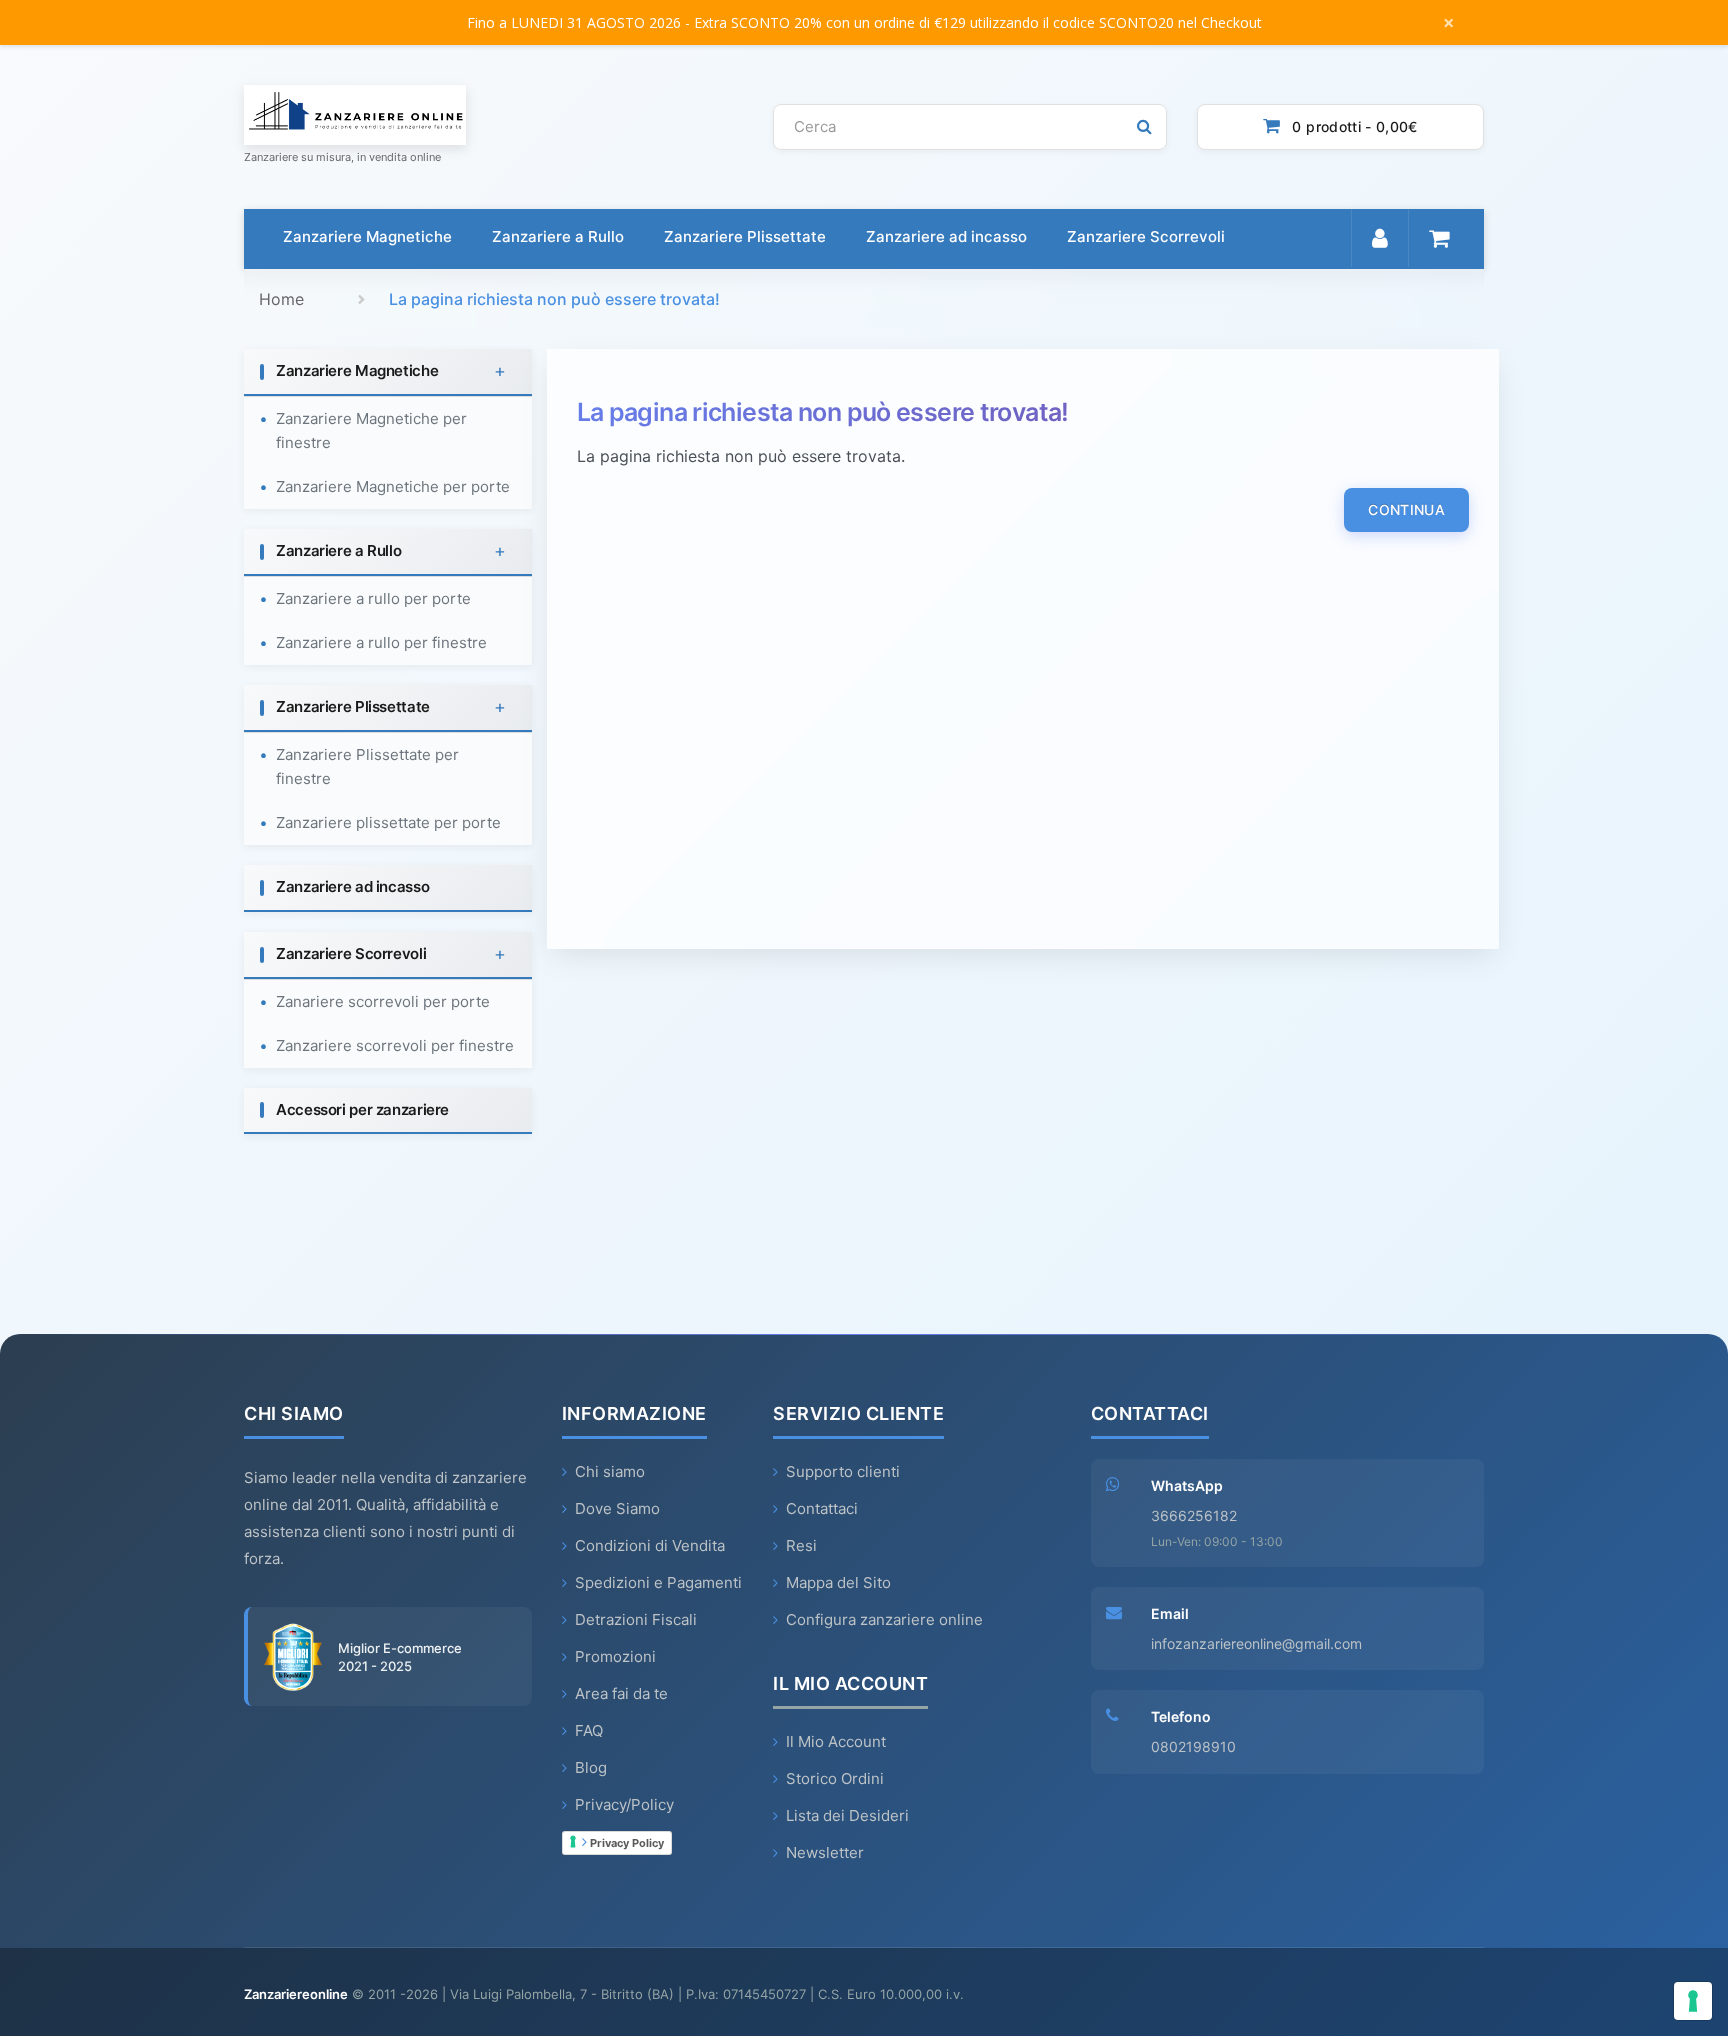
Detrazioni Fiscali (636, 1619)
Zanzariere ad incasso (946, 236)
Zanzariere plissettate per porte (388, 822)
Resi (801, 1545)
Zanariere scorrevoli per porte (383, 1001)
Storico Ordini (835, 1778)
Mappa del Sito (838, 1582)
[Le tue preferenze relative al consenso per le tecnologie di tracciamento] (1693, 2001)
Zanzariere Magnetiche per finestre (371, 430)
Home (281, 299)
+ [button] (500, 371)
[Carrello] (1438, 238)
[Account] (1379, 238)
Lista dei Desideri (847, 1815)
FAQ (589, 1730)
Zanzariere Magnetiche (367, 236)
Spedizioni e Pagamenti (658, 1582)
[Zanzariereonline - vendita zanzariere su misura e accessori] (493, 115)
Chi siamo (610, 1471)
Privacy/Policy (624, 1804)
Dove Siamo (617, 1508)
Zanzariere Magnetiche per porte (393, 486)
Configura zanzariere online (884, 1619)
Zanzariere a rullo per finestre (381, 642)
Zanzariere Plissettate (745, 236)
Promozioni (615, 1656)
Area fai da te (621, 1693)
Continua (1406, 509)
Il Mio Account (836, 1741)
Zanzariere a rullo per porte (373, 598)
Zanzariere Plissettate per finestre (367, 766)
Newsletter (825, 1852)
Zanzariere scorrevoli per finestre (395, 1045)
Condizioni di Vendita (650, 1545)
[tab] (388, 372)
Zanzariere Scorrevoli (1146, 236)
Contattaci (822, 1508)
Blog (591, 1767)
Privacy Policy (625, 1843)
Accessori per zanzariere (362, 1109)
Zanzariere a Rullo (558, 236)
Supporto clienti (843, 1471)
